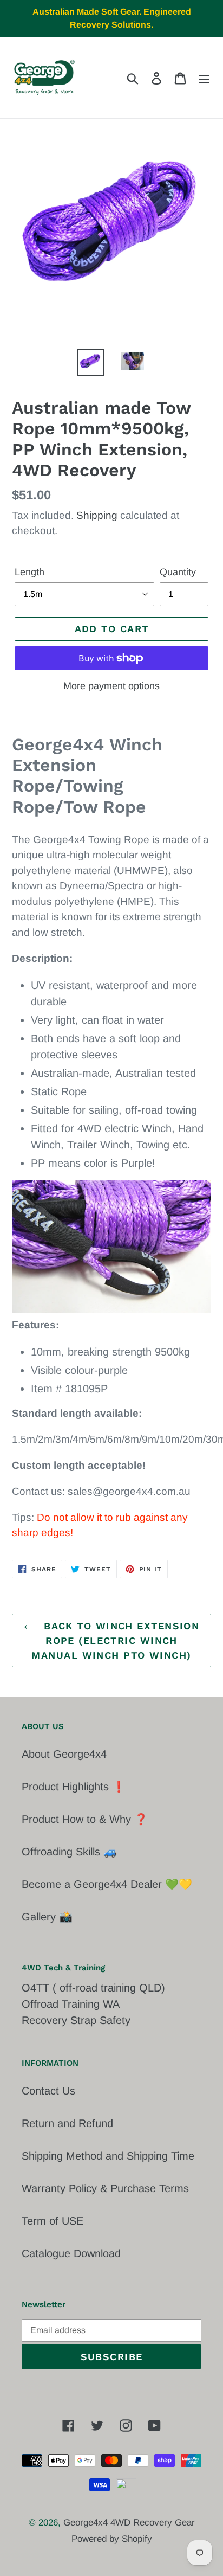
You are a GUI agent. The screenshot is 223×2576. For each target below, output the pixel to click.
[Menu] (204, 78)
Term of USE (53, 2221)
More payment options (111, 686)
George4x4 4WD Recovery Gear (129, 2523)
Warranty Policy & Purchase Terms (105, 2188)
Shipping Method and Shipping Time (108, 2156)
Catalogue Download (71, 2253)
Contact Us (48, 2091)
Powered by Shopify (112, 2539)
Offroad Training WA (71, 2004)
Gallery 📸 (47, 1917)
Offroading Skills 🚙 (69, 1852)
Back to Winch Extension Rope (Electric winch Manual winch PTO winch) (115, 1640)
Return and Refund (67, 2123)
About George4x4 (64, 1754)
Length (29, 572)
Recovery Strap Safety (76, 2020)
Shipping (97, 515)
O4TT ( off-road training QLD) (93, 1988)
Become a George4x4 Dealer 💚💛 (107, 1884)
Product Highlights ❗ (74, 1787)
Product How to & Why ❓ (85, 1819)
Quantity (178, 572)
